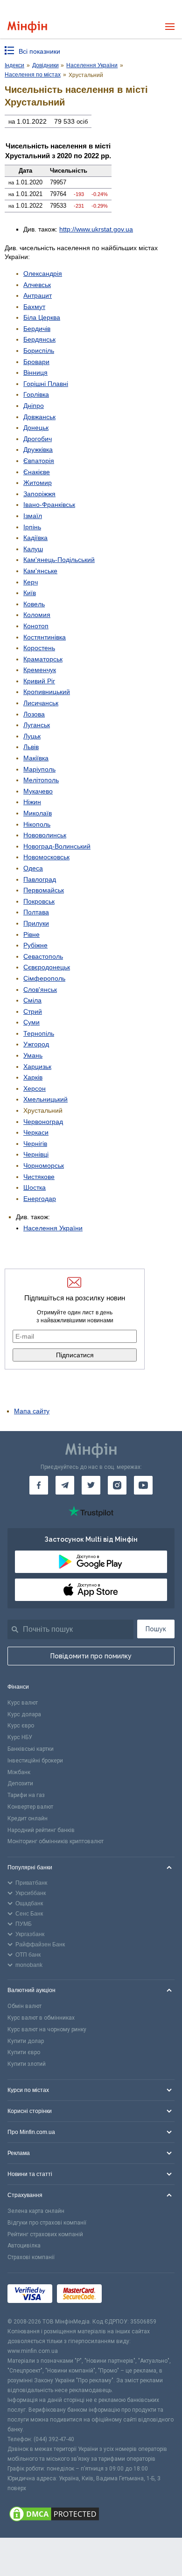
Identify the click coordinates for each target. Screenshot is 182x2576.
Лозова (34, 714)
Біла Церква (42, 317)
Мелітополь (41, 780)
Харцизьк (37, 1067)
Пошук (156, 1629)
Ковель (34, 604)
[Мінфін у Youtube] (143, 1485)
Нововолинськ (45, 835)
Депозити (20, 1783)
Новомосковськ (46, 857)
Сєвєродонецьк (47, 967)
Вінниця (35, 372)
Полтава (36, 912)
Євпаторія (39, 461)
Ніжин (32, 802)
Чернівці (36, 1154)
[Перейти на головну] (27, 27)
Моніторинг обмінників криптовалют (56, 1841)
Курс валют (23, 1703)
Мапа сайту (32, 1411)
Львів (31, 747)
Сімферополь (44, 978)
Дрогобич (38, 439)
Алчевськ (37, 285)
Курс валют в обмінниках (41, 2018)
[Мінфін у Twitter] (91, 1485)
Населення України (53, 1228)
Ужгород (36, 1044)
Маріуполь (39, 769)
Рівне (31, 934)
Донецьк (36, 428)
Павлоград (40, 879)
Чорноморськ (44, 1165)
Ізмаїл (33, 516)
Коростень (39, 648)
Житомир (38, 483)
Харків (33, 1077)
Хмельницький (45, 1099)
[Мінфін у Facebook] (39, 1485)
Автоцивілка (24, 2246)
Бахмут (34, 307)
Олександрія (43, 274)
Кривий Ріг (39, 681)
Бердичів (37, 329)
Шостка (35, 1187)
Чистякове (39, 1177)
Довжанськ (39, 417)
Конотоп (36, 626)
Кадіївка (35, 538)
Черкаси (36, 1132)
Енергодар (40, 1199)
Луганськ (37, 725)
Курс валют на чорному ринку (47, 2029)
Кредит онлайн (28, 1818)
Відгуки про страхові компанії (47, 2223)
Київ (30, 593)
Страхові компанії (31, 2257)
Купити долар (26, 2041)
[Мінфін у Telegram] (65, 1485)
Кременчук (40, 670)
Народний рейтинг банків (41, 1830)
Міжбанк (19, 1772)
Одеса (33, 868)
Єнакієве (37, 472)
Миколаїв (38, 813)
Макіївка (36, 758)
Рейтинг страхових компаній (45, 2234)
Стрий (33, 1011)
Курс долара (24, 1714)
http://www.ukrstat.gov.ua (96, 229)
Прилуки (36, 923)
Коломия (37, 615)
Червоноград (43, 1122)
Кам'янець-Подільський (59, 560)
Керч (31, 582)
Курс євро (21, 1726)
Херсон (35, 1088)
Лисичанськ (41, 703)
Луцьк (32, 736)
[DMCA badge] (91, 2515)
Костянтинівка (45, 637)
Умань (33, 1055)
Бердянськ (39, 339)
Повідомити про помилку (91, 1656)
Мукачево (38, 791)
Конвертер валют (30, 1807)
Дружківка (38, 449)
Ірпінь (32, 527)
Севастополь (43, 956)
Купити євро (24, 2052)
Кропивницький (47, 692)
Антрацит (38, 295)
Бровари (36, 362)
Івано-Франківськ (49, 505)
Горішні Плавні (46, 384)
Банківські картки (31, 1749)
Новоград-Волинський (57, 846)
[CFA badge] (127, 2295)
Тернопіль (39, 1033)
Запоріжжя (39, 494)
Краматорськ (43, 659)
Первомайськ (44, 890)
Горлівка (36, 394)
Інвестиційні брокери (35, 1761)
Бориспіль (39, 351)
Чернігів (35, 1144)
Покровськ (39, 901)
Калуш (33, 549)
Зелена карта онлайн (36, 2211)
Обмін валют (24, 2006)
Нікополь (37, 824)
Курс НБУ (20, 1737)
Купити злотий (27, 2064)
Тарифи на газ (26, 1795)
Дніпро (34, 406)
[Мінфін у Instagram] (117, 1485)
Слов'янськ (40, 990)
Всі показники (39, 51)
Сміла (32, 1000)
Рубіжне (35, 945)
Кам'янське (40, 571)
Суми (31, 1022)
